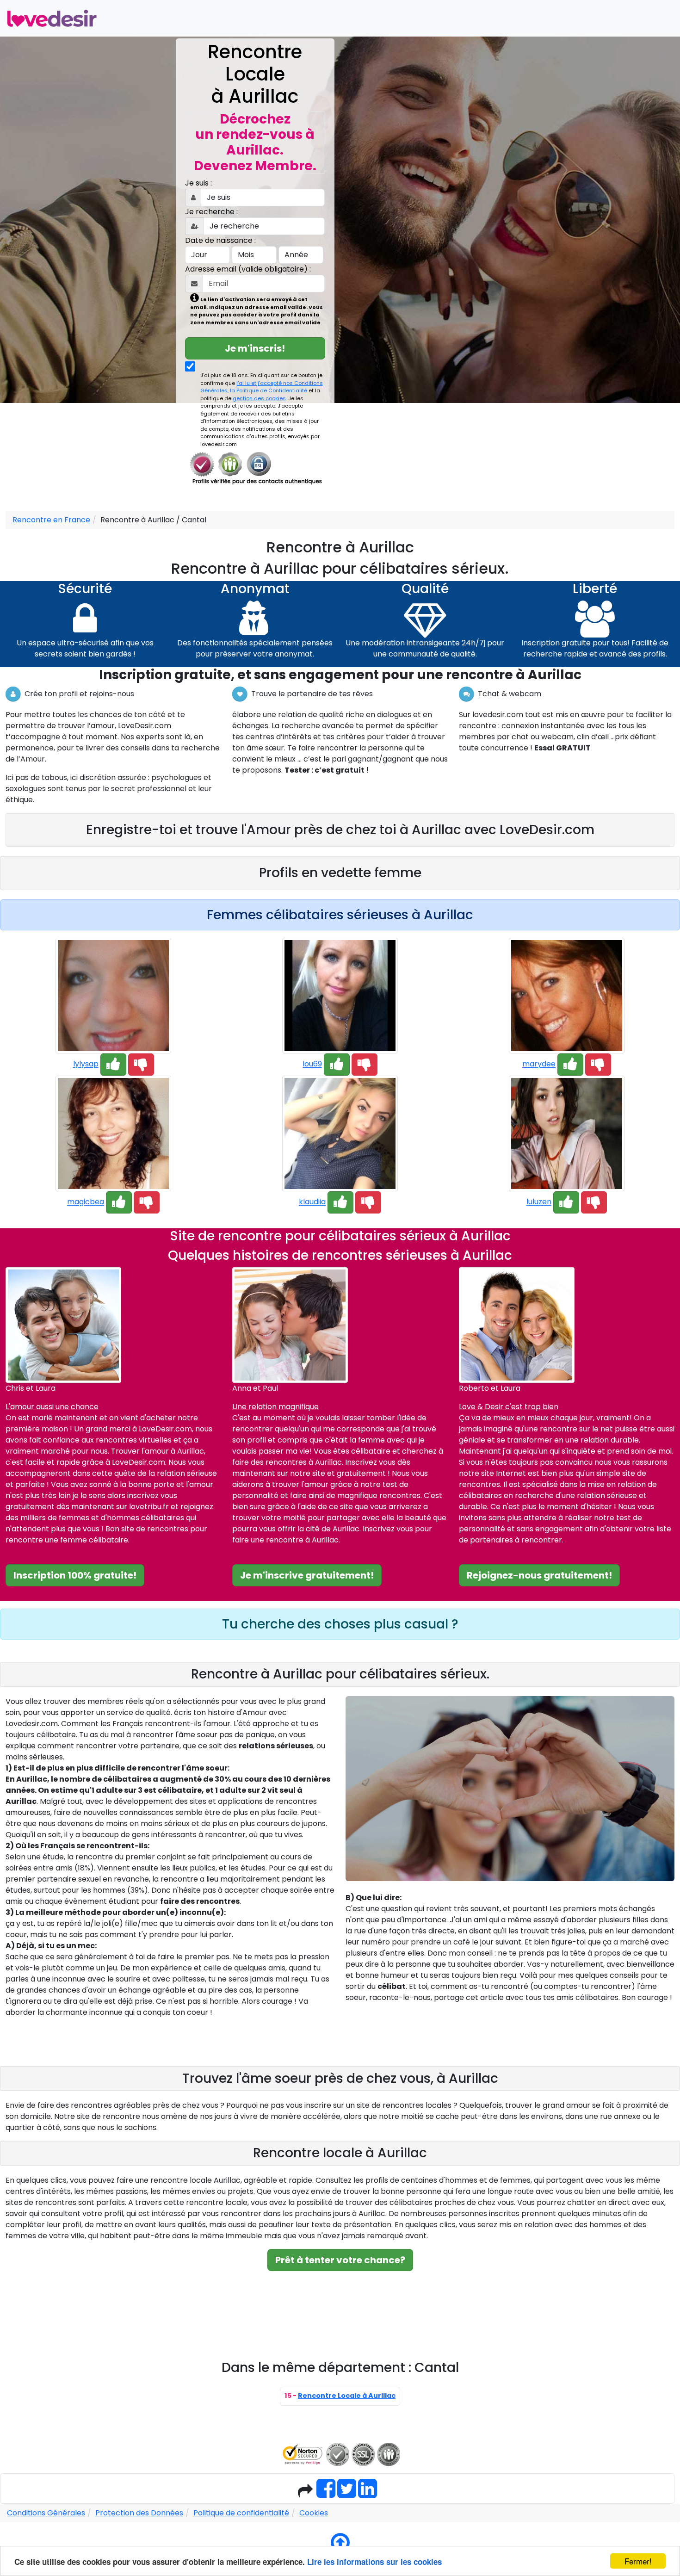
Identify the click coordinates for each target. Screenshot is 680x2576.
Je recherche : (211, 212)
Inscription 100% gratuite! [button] (75, 1575)
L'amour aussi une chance (52, 1407)
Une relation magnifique (275, 1407)
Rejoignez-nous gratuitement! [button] (539, 1575)
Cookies (314, 2513)
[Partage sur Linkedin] (368, 2494)
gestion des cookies (259, 398)
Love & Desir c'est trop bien (509, 1407)
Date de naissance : (220, 240)
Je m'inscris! (255, 348)
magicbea (86, 1202)
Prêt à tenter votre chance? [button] (340, 2260)
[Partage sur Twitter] (347, 2494)
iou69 (312, 1064)
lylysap (86, 1064)
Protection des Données (139, 2513)
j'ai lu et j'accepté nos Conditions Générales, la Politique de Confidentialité (262, 387)
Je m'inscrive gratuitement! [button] (307, 1575)
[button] (113, 1065)
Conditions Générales (46, 2513)
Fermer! (638, 2561)
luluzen (539, 1202)
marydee (539, 1064)
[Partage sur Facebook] (326, 2494)
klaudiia (312, 1202)
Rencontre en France (51, 520)
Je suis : (198, 183)
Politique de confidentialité (241, 2513)
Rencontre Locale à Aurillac (347, 2396)
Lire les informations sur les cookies (374, 2562)
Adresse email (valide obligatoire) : (248, 269)
